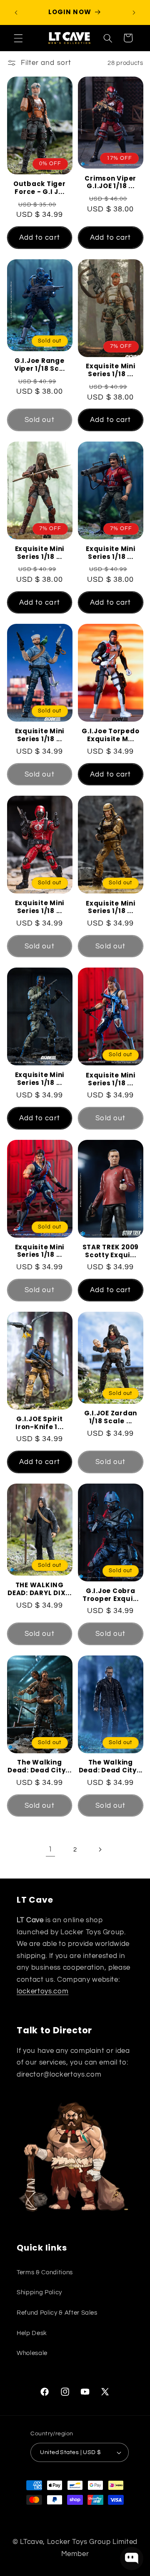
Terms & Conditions (45, 2272)
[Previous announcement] (16, 12)
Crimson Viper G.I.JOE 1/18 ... (110, 183)
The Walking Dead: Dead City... (40, 1767)
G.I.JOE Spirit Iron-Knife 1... (39, 1423)
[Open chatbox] (132, 2559)
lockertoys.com (42, 1991)
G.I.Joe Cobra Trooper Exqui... (111, 1595)
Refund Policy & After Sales (57, 2313)
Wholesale (32, 2353)
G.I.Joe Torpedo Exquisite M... (110, 735)
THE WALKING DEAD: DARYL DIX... (40, 1589)
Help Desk (32, 2333)
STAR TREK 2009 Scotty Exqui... (111, 1251)
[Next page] (100, 1849)
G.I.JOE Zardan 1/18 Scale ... (111, 1417)
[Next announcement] (134, 12)
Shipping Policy (39, 2292)
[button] (18, 38)
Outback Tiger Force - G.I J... (40, 188)
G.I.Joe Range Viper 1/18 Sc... (40, 365)
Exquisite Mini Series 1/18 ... (111, 370)
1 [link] (50, 1849)
